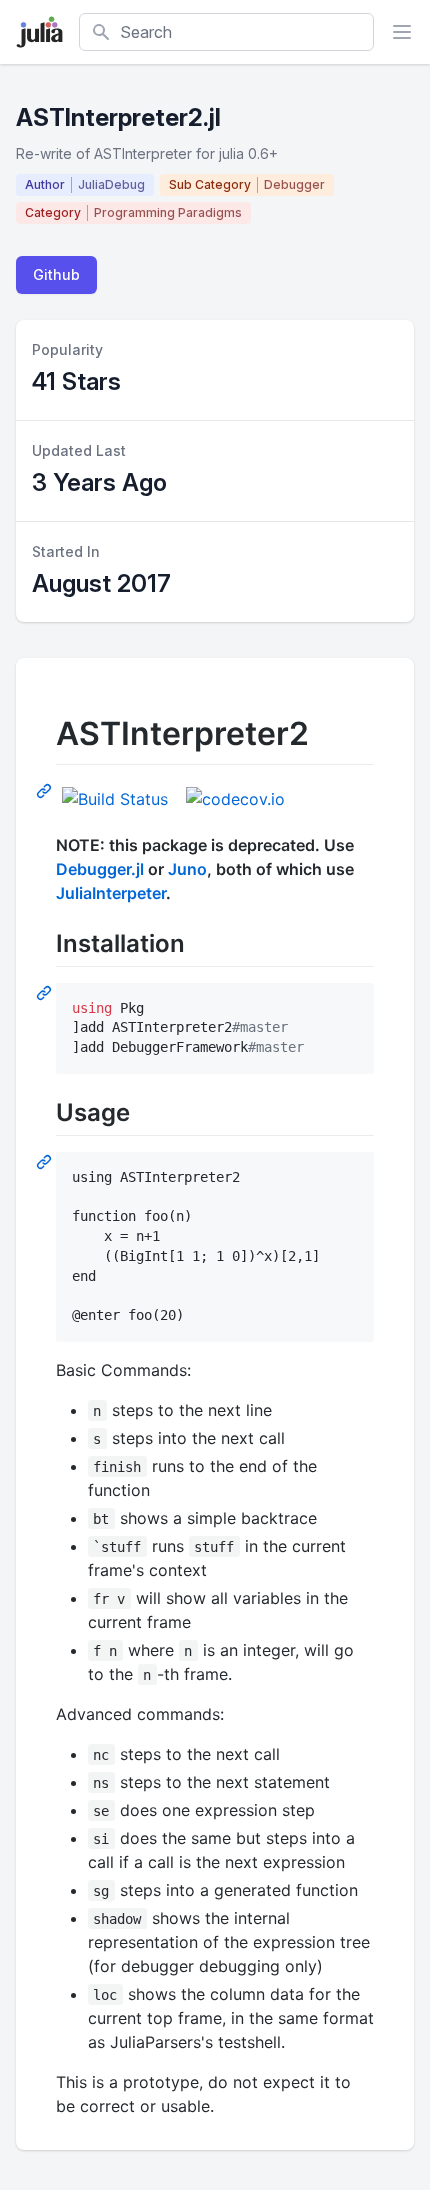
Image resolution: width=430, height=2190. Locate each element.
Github (56, 274)
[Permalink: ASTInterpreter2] (46, 790)
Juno (187, 869)
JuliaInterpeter (111, 893)
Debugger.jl (100, 869)
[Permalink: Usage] (46, 1161)
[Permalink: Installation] (46, 992)
